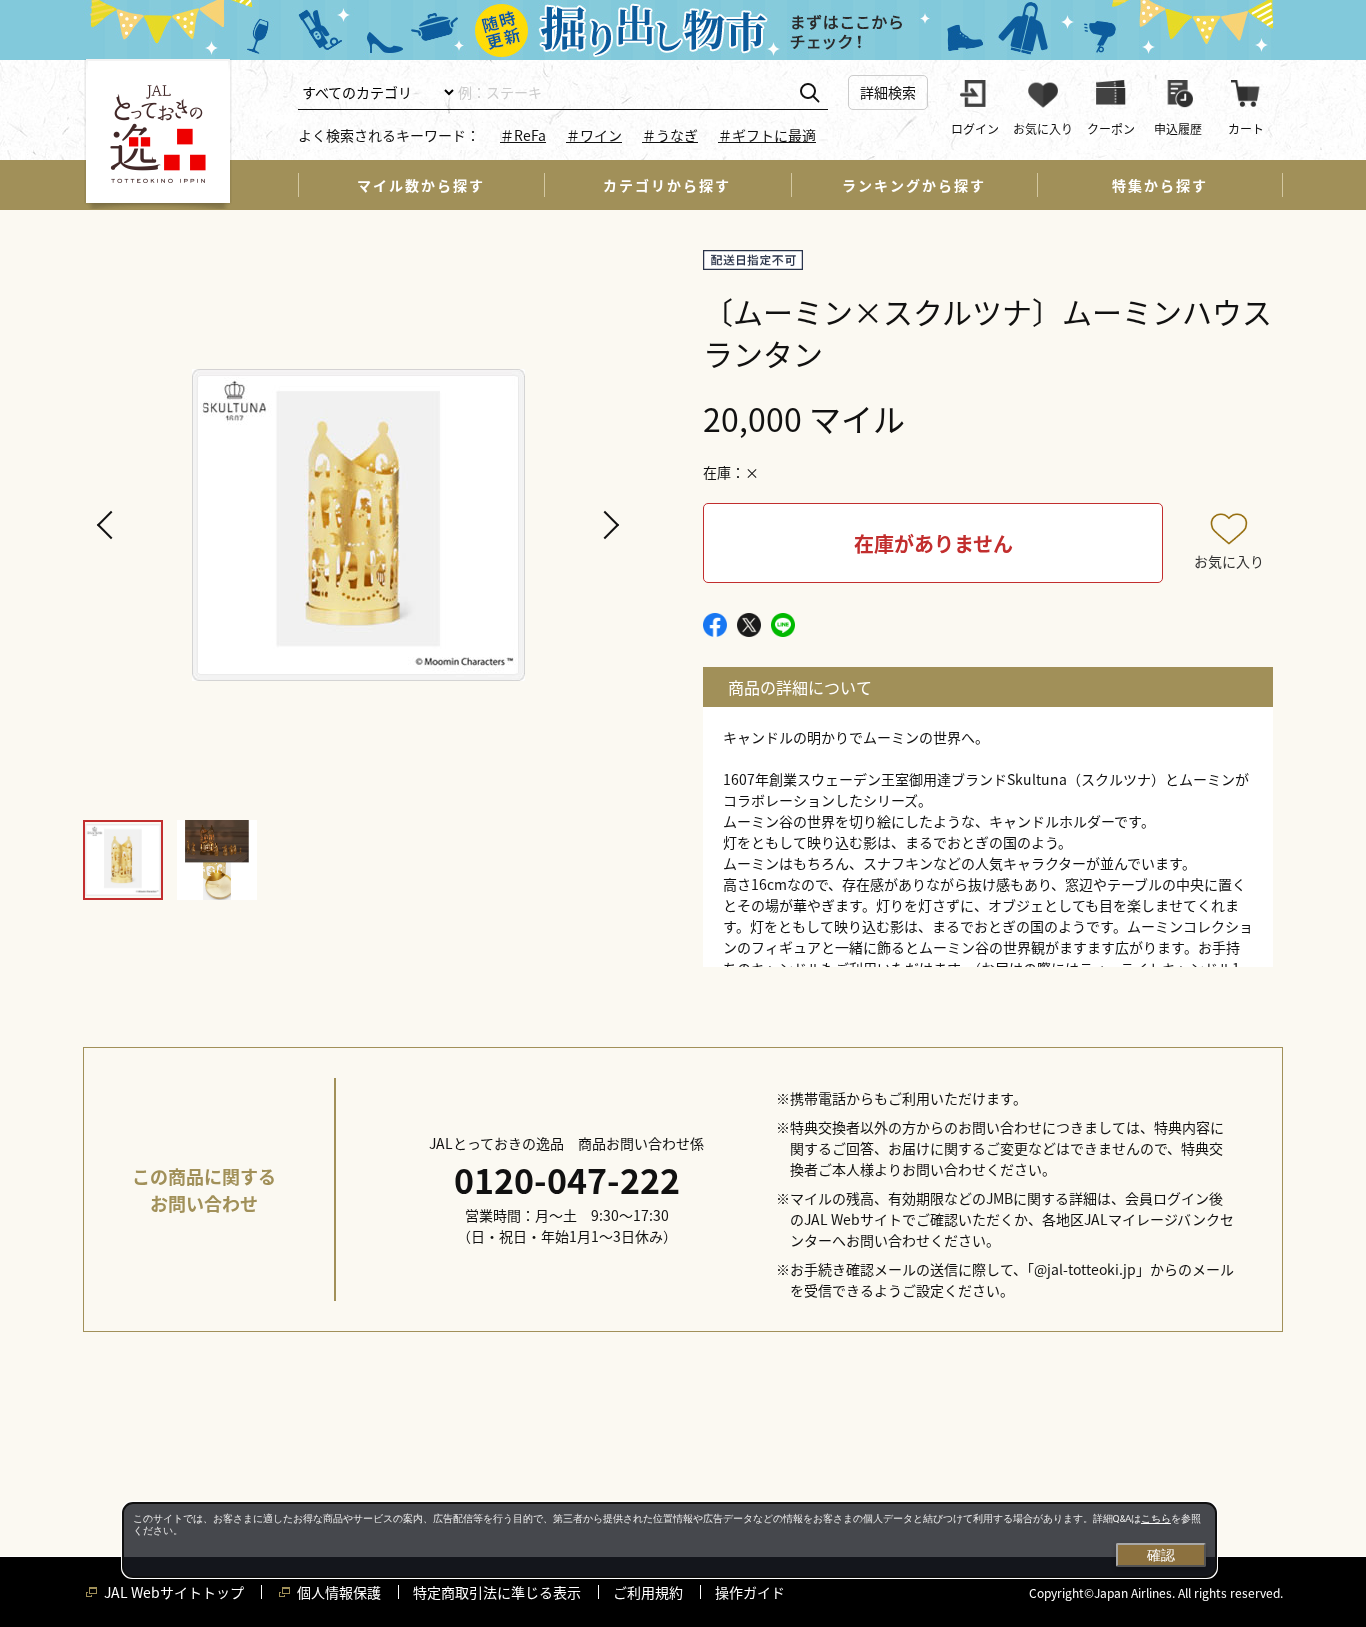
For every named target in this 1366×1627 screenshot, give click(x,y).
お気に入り (1229, 561)
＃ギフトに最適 (767, 135)
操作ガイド (750, 1592)
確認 (1161, 1555)
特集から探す (1160, 185)
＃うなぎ (670, 135)
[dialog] (669, 1540)
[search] (809, 93)
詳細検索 (888, 92)
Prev (108, 525)
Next (608, 525)
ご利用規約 (648, 1592)
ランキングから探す (914, 185)
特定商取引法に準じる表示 (497, 1592)
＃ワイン (594, 135)
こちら (1156, 1518)
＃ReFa (523, 135)
